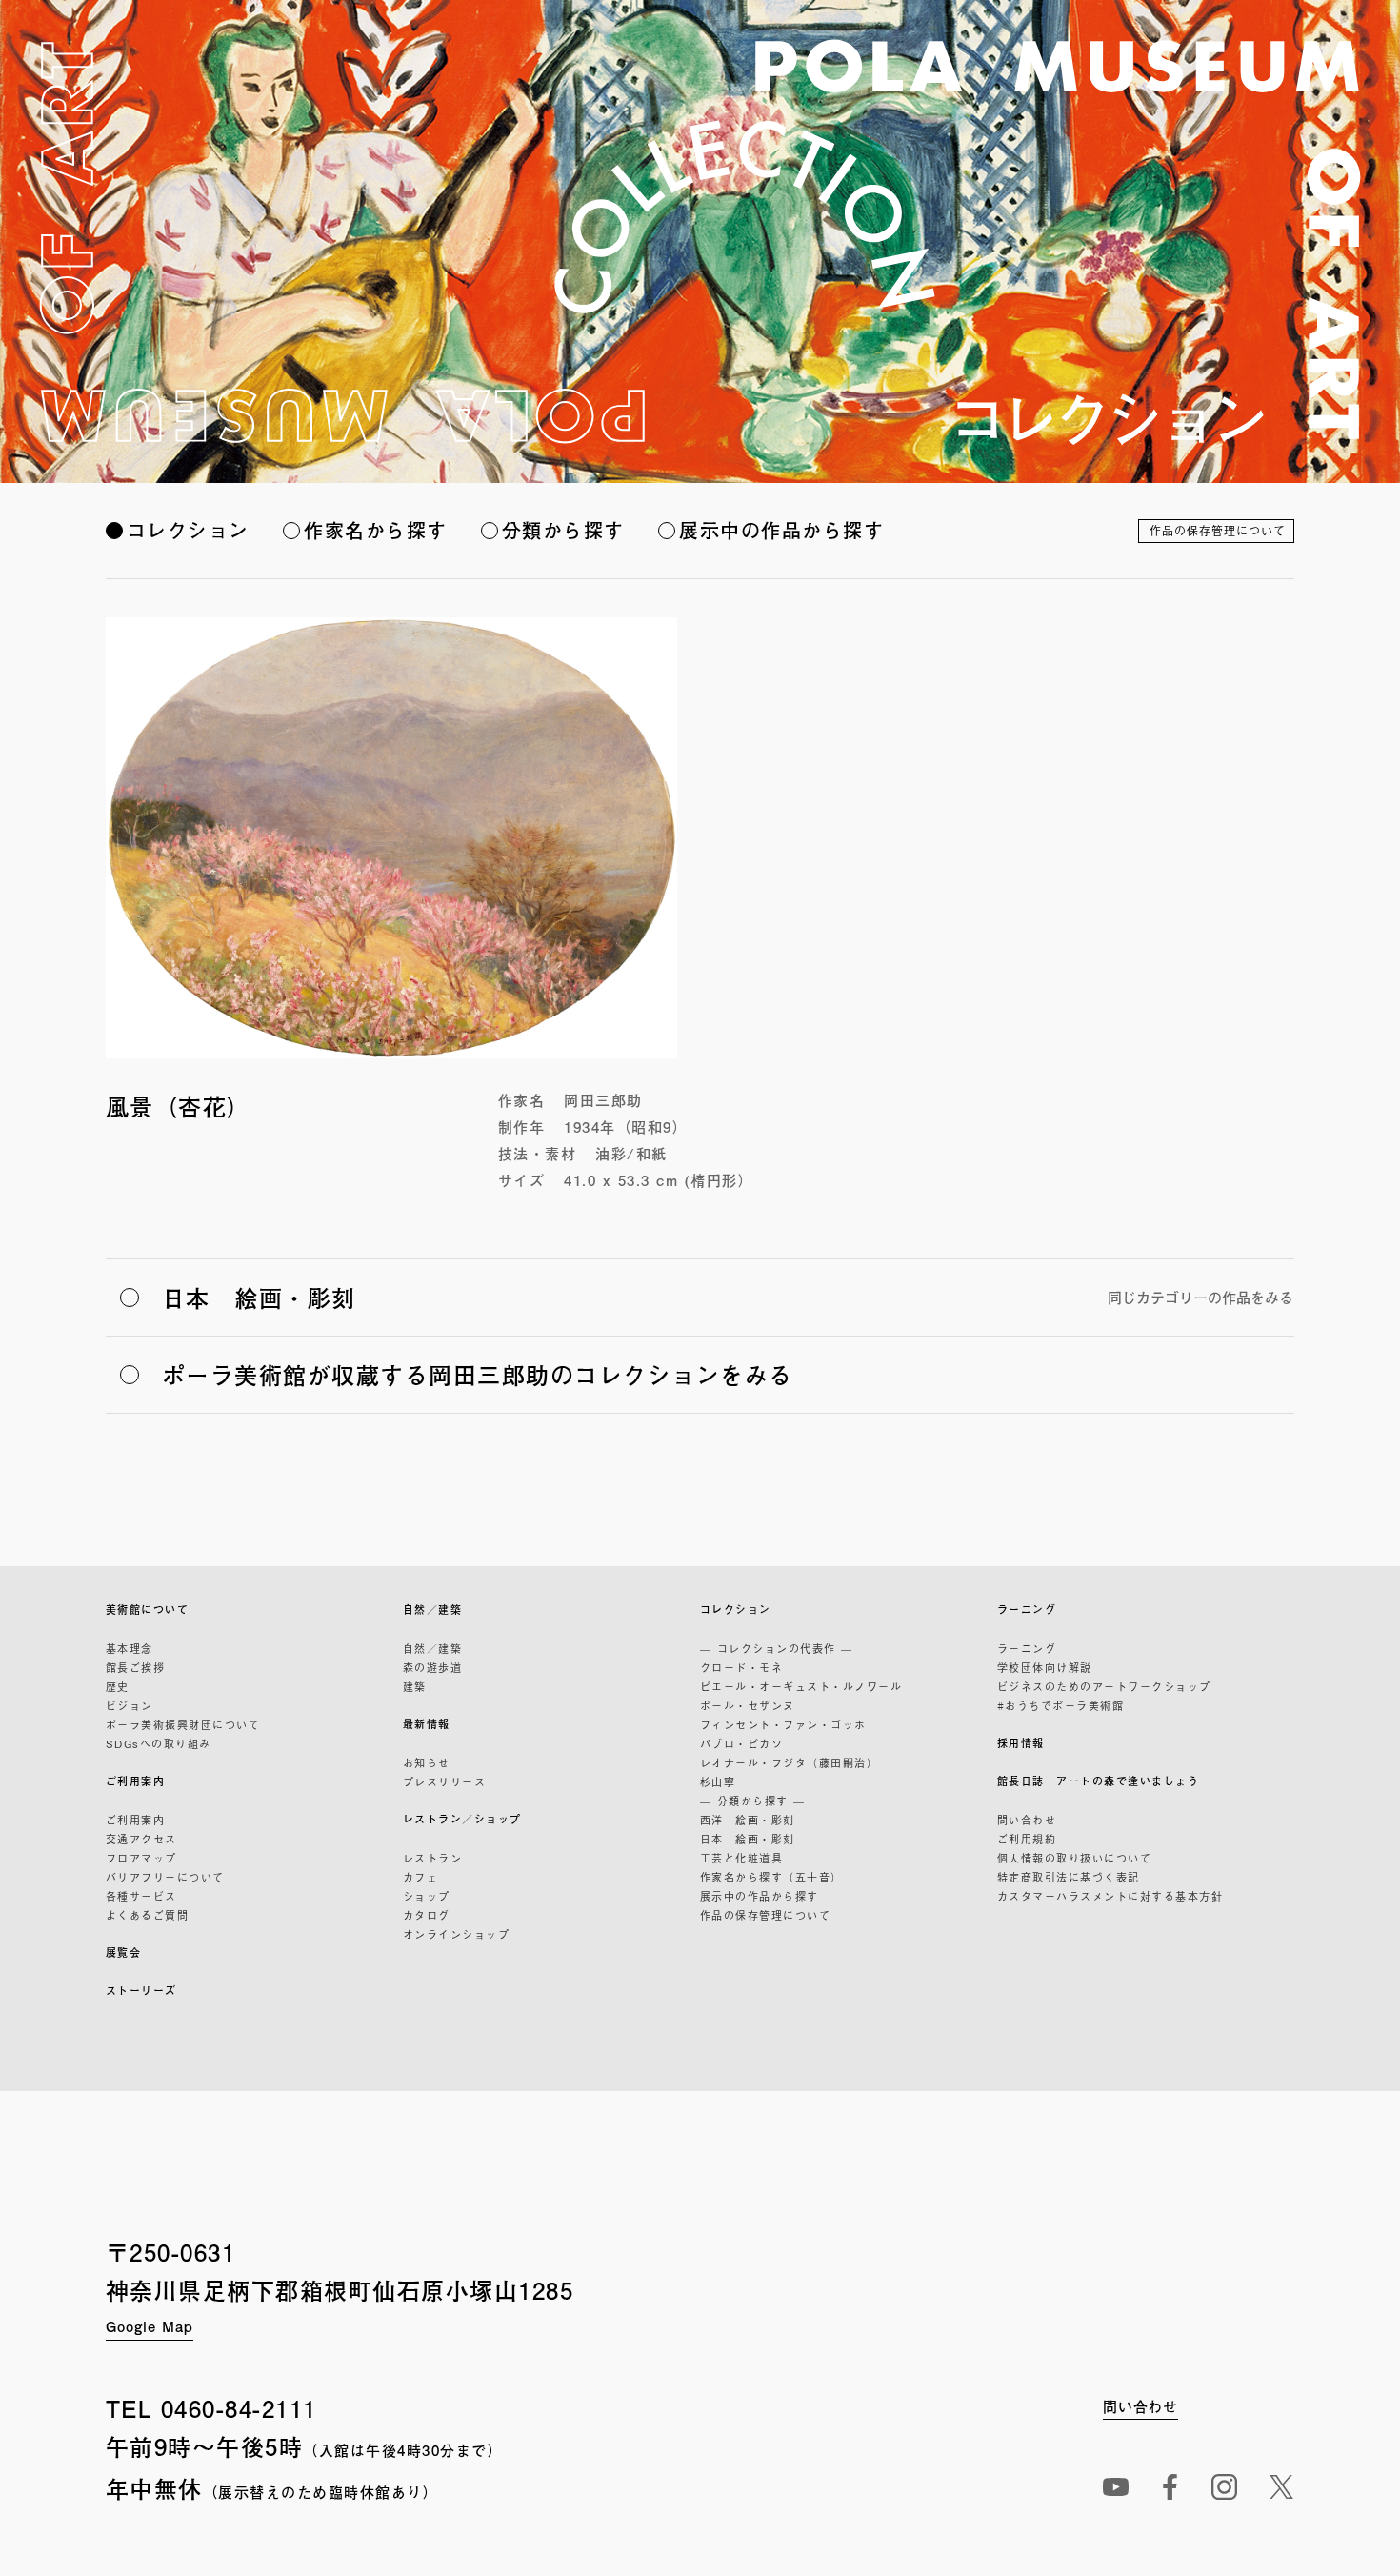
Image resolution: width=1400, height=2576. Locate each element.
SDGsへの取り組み (159, 1743)
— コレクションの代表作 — (777, 1648)
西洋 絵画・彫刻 (748, 1820)
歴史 (118, 1686)
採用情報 (1021, 1743)
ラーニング (1027, 1610)
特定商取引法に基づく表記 (1069, 1877)
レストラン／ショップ (462, 1819)
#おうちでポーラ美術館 (1061, 1705)
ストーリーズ (141, 1991)
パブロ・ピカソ (742, 1743)
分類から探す (563, 530)
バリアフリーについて (165, 1877)
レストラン (433, 1858)
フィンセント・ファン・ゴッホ (783, 1724)
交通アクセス (141, 1839)
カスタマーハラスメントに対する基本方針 (1110, 1896)
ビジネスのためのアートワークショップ (1104, 1686)
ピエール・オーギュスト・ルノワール (801, 1686)
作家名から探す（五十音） (771, 1877)
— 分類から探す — (753, 1801)
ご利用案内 (136, 1781)
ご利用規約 (1027, 1839)
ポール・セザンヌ (748, 1705)
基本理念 (130, 1648)
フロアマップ (141, 1858)
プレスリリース (445, 1781)
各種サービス (141, 1896)
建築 (415, 1686)
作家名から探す (376, 530)
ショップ (427, 1896)
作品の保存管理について (1218, 531)
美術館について (148, 1610)
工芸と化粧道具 (742, 1858)
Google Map (150, 2326)
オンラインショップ (457, 1934)
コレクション (188, 530)
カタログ (427, 1915)
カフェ (421, 1877)
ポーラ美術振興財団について (183, 1724)
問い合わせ (1027, 1820)
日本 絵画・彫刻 (748, 1839)
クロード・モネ (742, 1667)
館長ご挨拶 (136, 1667)
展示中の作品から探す (781, 530)
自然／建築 (433, 1610)
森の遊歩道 (433, 1667)
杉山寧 (718, 1781)
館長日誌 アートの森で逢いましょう (1099, 1781)
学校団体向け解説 (1045, 1667)
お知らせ (427, 1762)
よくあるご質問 (148, 1915)
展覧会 (124, 1952)
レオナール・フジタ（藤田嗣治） (790, 1762)
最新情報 (427, 1724)
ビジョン (130, 1705)
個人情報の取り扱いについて (1075, 1858)
